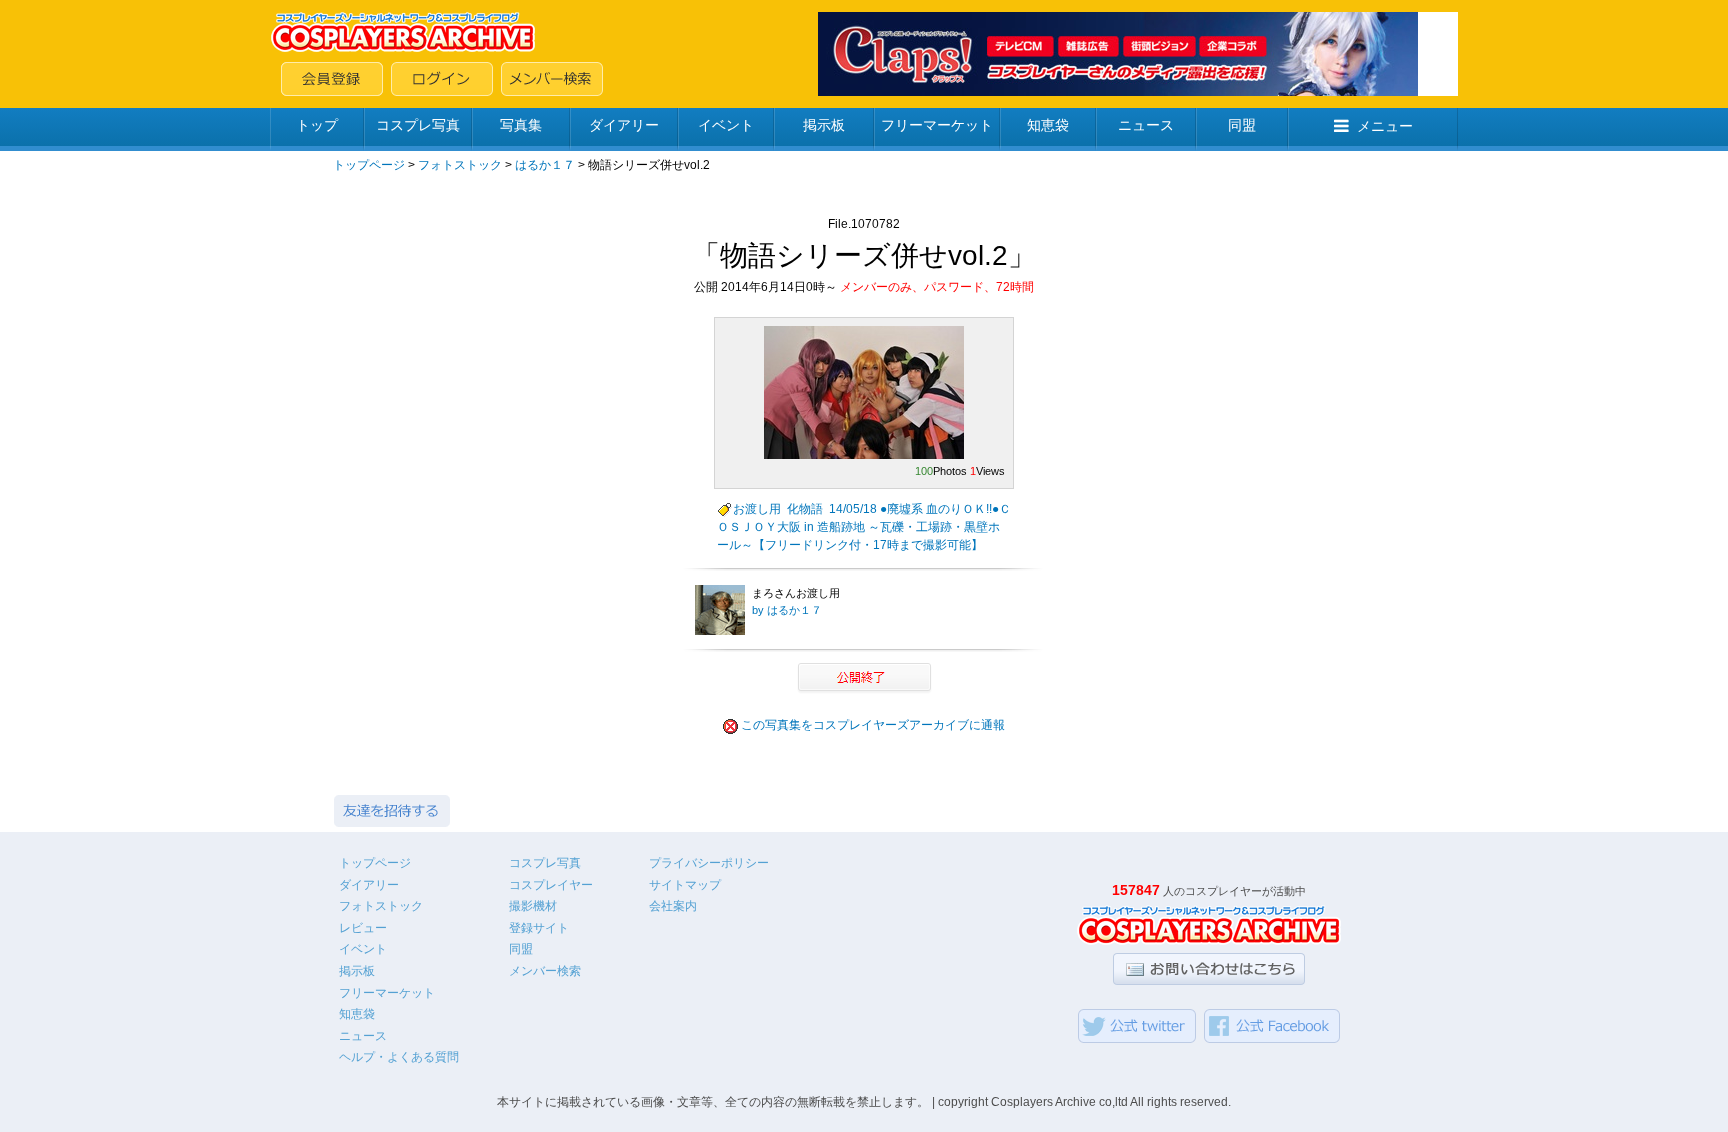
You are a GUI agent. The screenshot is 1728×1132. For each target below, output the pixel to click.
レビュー (363, 928)
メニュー (1385, 126)
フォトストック (460, 165)
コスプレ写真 (418, 125)
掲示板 (824, 125)
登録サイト (539, 928)
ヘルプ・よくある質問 (399, 1057)
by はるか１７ (787, 610)
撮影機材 (533, 906)
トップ (317, 125)
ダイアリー (624, 125)
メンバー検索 (545, 971)
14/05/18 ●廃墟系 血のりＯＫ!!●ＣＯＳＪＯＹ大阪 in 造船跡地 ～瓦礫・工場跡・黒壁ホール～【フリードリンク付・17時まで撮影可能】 (864, 527)
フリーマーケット (937, 125)
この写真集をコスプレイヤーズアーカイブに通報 (873, 725)
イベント (726, 125)
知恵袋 (1048, 125)
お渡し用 (757, 509)
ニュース (1146, 125)
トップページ (369, 165)
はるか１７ (545, 165)
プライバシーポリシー (709, 863)
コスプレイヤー (551, 885)
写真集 (521, 125)
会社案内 (673, 906)
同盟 (1242, 125)
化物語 (805, 509)
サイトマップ (685, 885)
